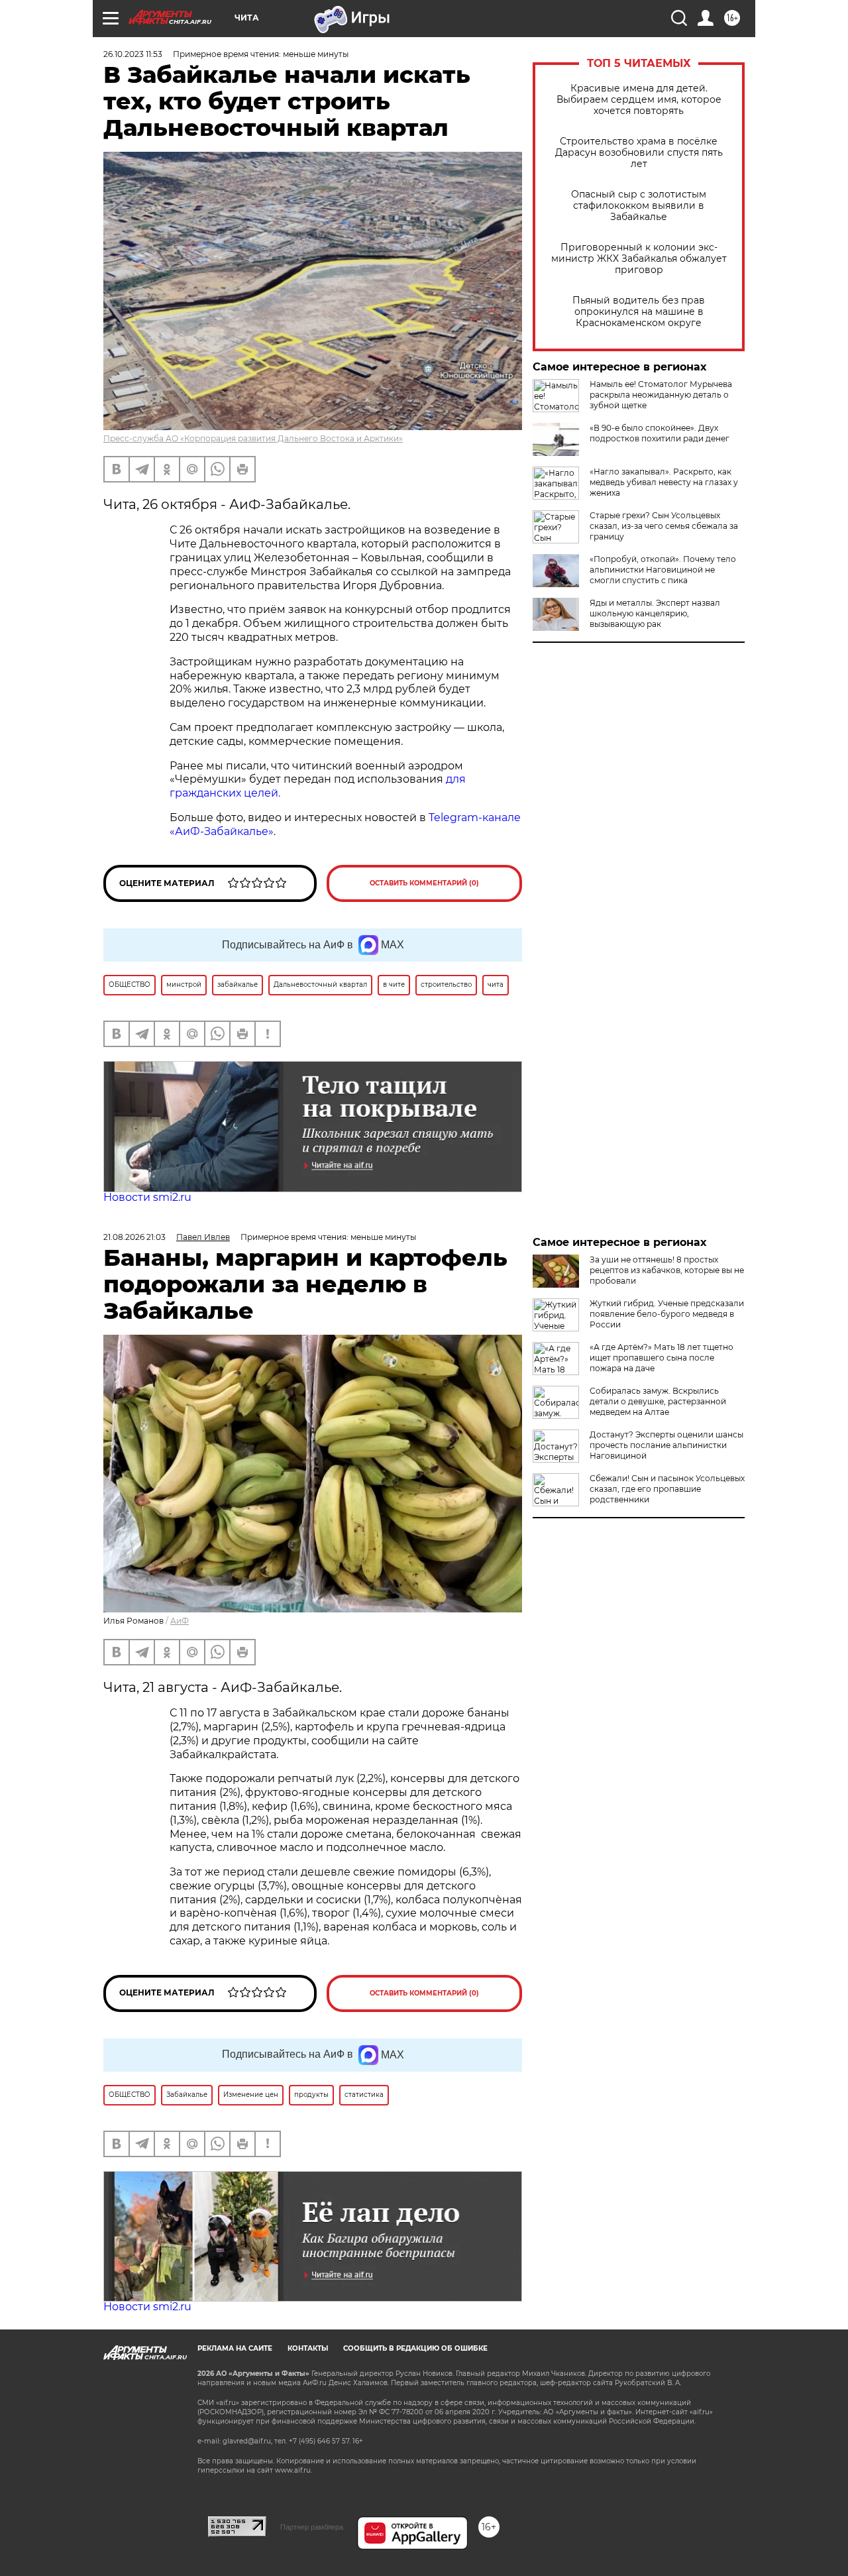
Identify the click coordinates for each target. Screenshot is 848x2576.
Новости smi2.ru (147, 1197)
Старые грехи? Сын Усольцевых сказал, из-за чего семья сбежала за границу (664, 526)
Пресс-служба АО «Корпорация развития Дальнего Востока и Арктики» (253, 438)
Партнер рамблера (312, 2527)
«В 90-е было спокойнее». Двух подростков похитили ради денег (660, 433)
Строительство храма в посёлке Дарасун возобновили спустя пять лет (639, 153)
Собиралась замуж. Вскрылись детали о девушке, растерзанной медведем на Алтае (658, 1401)
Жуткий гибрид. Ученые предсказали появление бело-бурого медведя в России (667, 1314)
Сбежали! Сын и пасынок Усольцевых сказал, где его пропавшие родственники (667, 1489)
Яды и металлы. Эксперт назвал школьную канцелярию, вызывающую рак (655, 613)
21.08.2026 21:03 (134, 1237)
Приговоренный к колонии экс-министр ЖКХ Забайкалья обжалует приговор (639, 259)
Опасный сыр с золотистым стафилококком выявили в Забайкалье (639, 206)
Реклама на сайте (235, 2348)
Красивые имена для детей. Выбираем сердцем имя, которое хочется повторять (639, 100)
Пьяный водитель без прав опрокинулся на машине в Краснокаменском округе (639, 312)
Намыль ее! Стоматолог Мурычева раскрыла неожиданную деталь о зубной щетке (661, 395)
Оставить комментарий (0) (424, 883)
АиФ (180, 1621)
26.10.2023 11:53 (133, 54)
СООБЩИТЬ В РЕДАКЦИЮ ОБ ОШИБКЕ (415, 2348)
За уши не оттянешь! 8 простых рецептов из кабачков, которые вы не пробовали (667, 1270)
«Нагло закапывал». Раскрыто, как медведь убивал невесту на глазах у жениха (664, 482)
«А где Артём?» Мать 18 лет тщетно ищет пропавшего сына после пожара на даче (662, 1358)
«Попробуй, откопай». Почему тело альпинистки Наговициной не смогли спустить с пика (663, 570)
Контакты (308, 2348)
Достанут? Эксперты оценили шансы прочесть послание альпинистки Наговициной (666, 1445)
